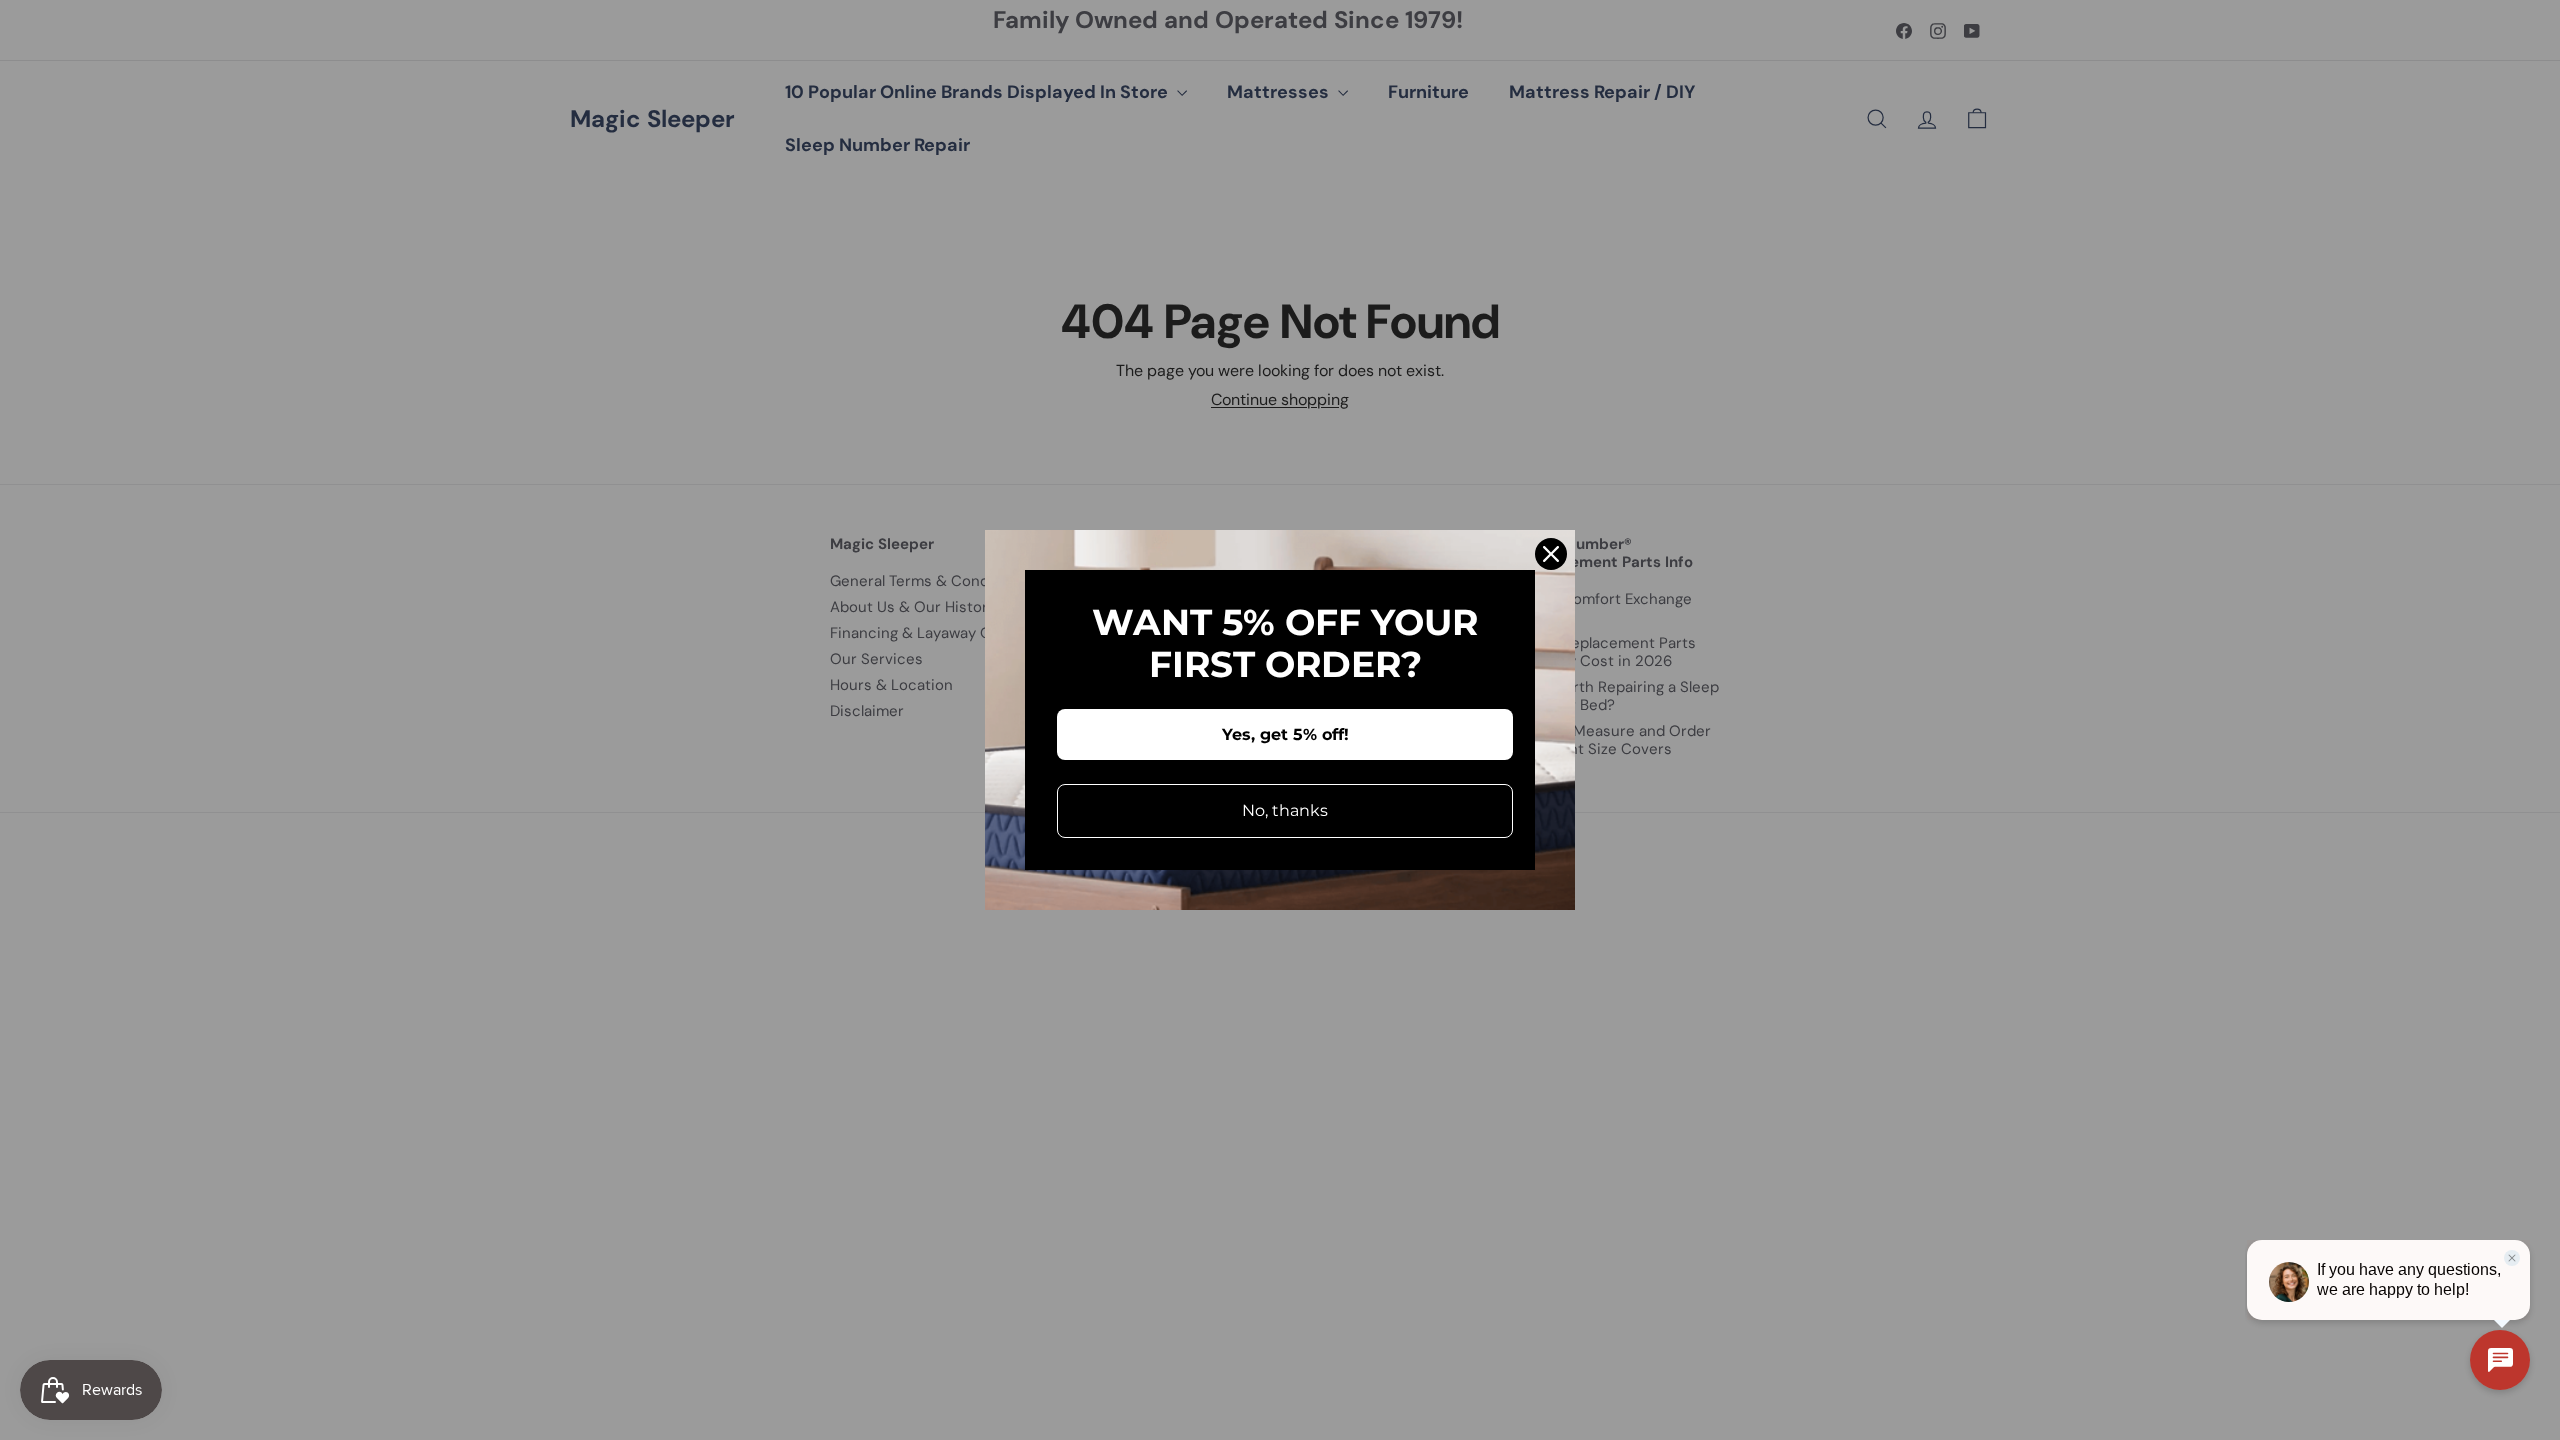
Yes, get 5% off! (1285, 734)
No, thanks (1285, 810)
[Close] (1551, 554)
